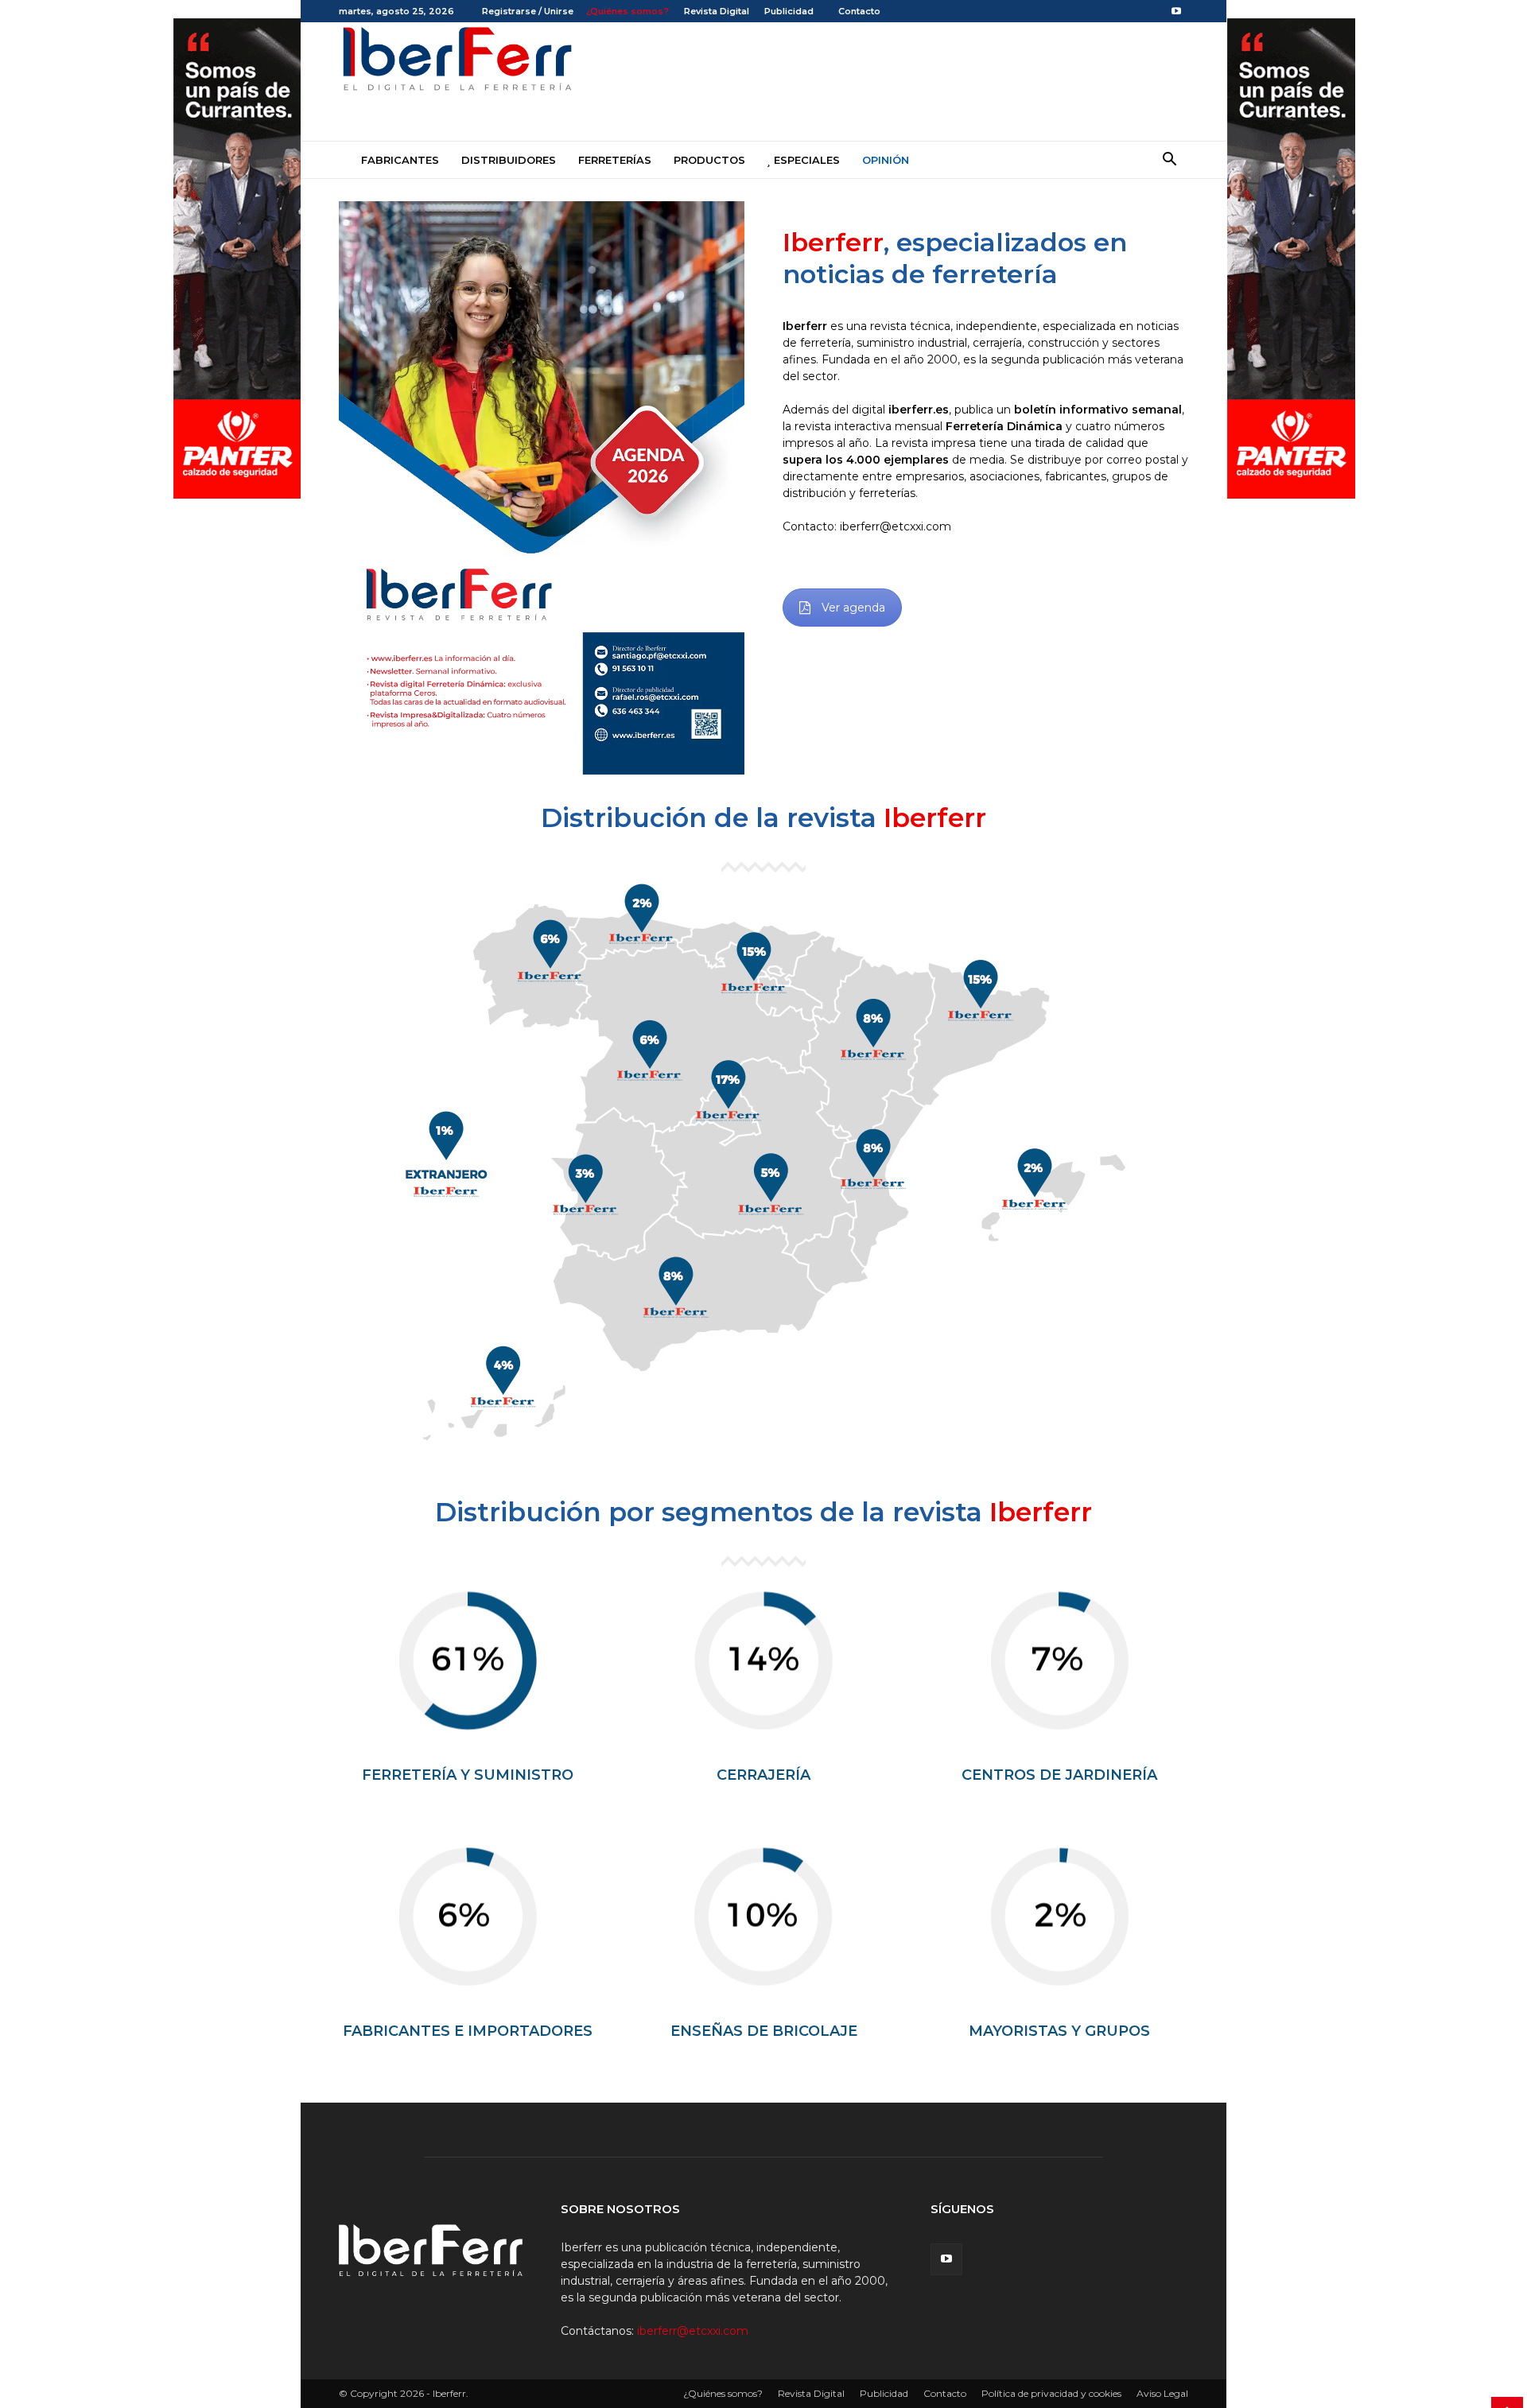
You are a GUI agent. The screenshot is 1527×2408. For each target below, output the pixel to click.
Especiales (805, 160)
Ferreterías (615, 160)
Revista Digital (717, 11)
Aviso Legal (1162, 2393)
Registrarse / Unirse (528, 11)
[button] (1169, 161)
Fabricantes (398, 160)
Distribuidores (509, 160)
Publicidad (789, 11)
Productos (709, 160)
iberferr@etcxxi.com (693, 2331)
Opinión (886, 160)
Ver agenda (853, 608)
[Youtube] (1176, 11)
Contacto (858, 11)
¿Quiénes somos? (628, 11)
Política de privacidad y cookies (1051, 2393)
